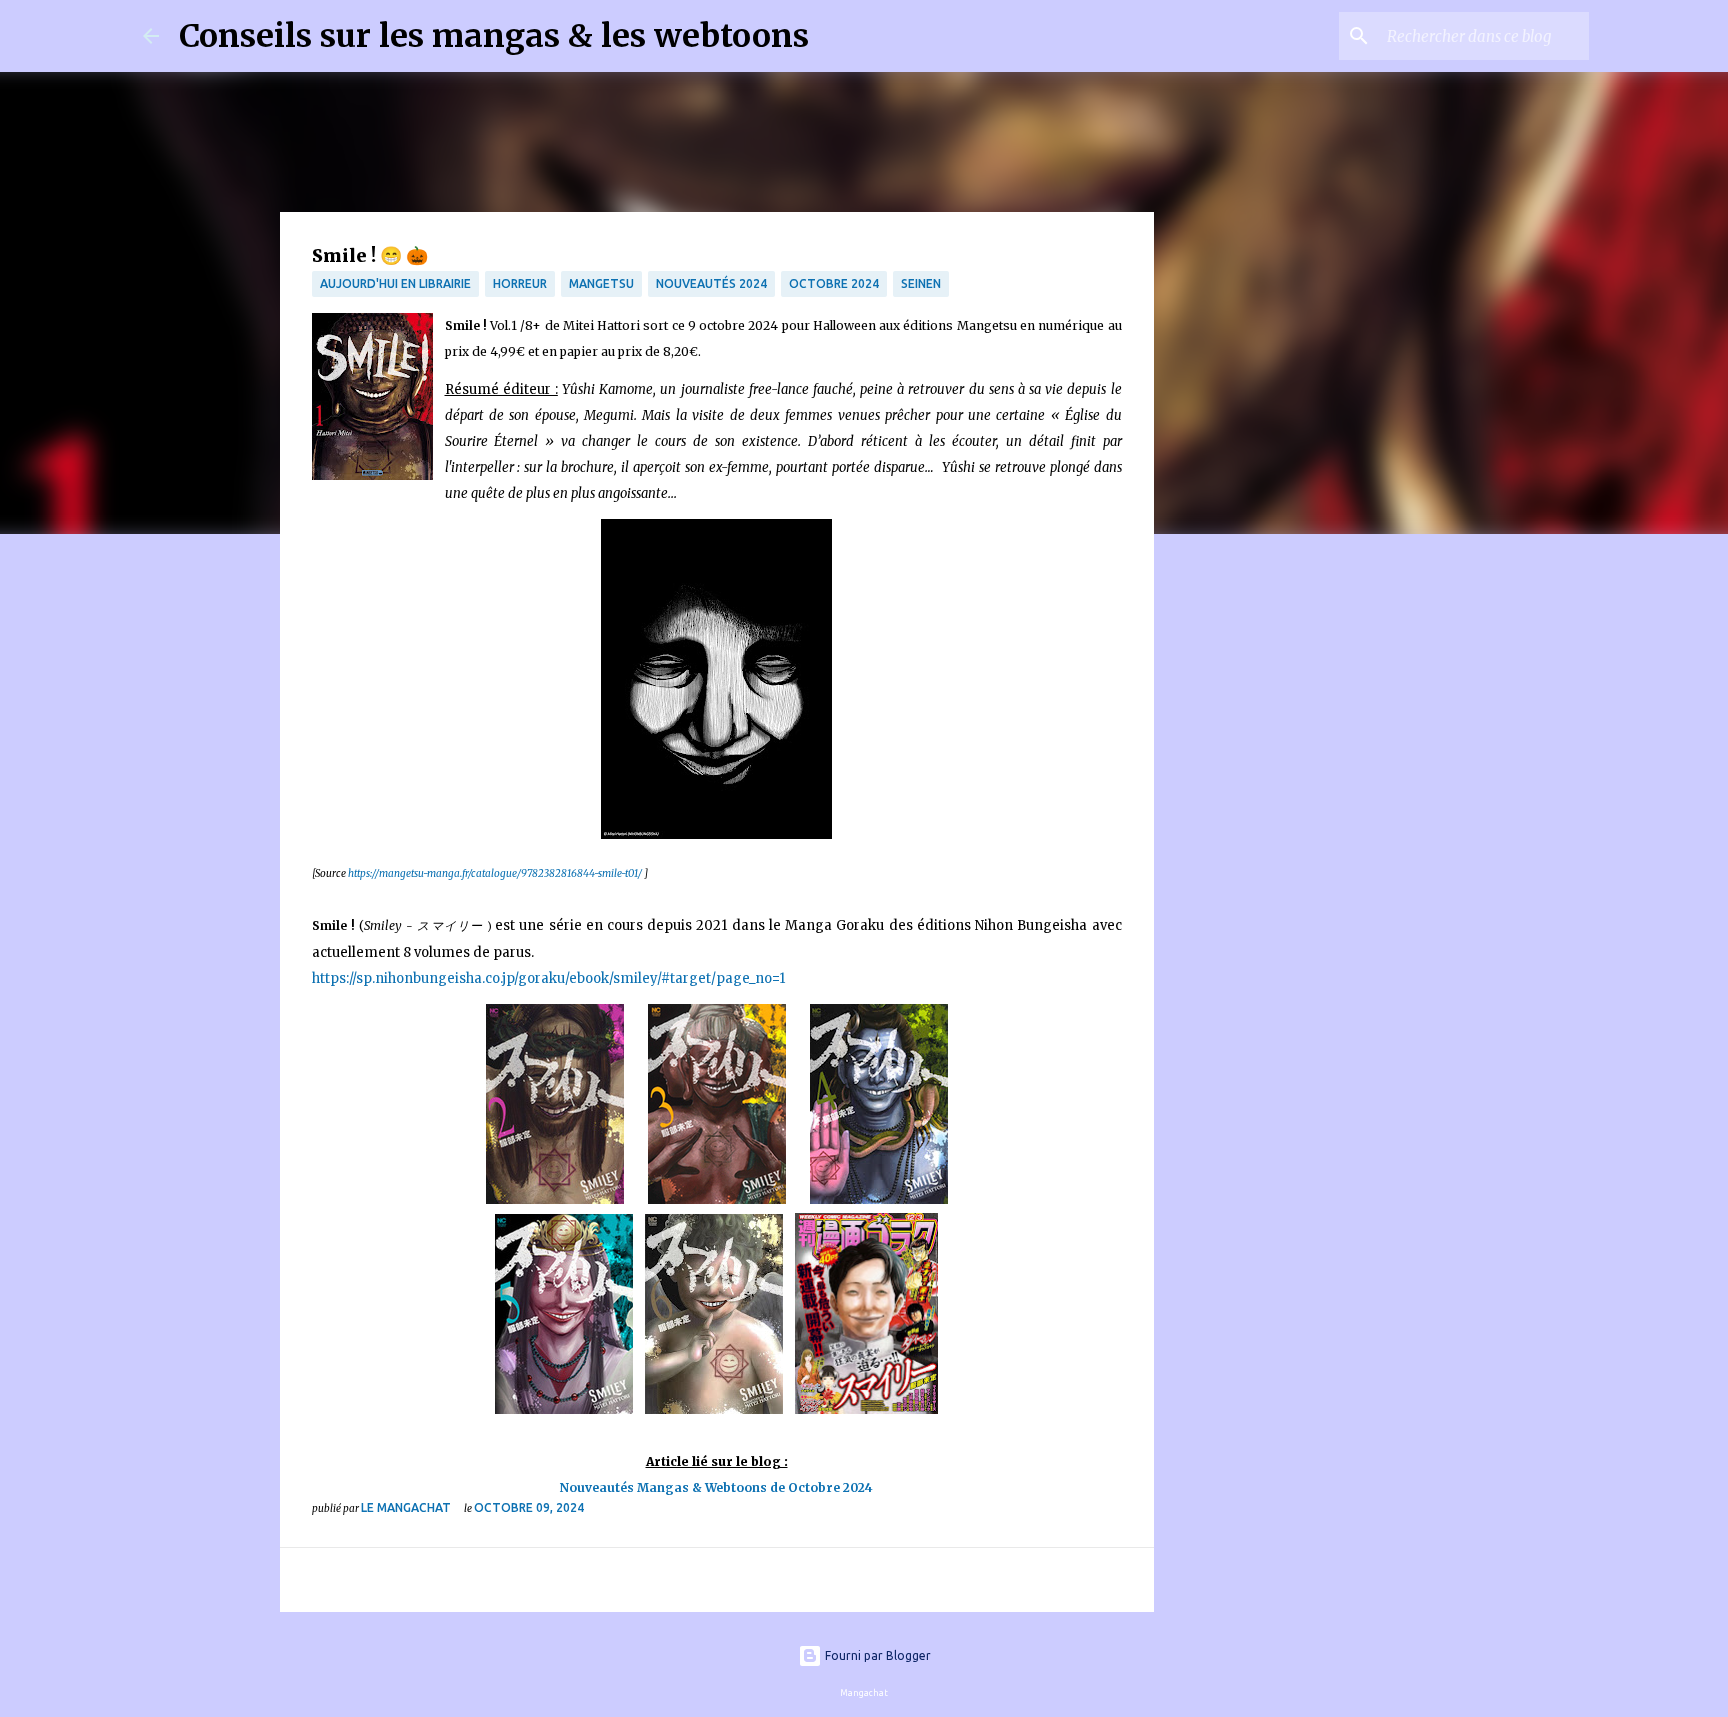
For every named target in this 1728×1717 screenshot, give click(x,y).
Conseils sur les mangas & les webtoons (494, 36)
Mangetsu (601, 283)
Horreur (520, 283)
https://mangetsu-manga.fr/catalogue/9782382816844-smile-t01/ (495, 873)
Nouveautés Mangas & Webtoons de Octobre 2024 (716, 1487)
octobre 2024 (834, 283)
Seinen (921, 283)
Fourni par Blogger (876, 1655)
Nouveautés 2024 (711, 283)
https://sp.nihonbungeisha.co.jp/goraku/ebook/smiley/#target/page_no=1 (548, 978)
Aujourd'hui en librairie (395, 283)
